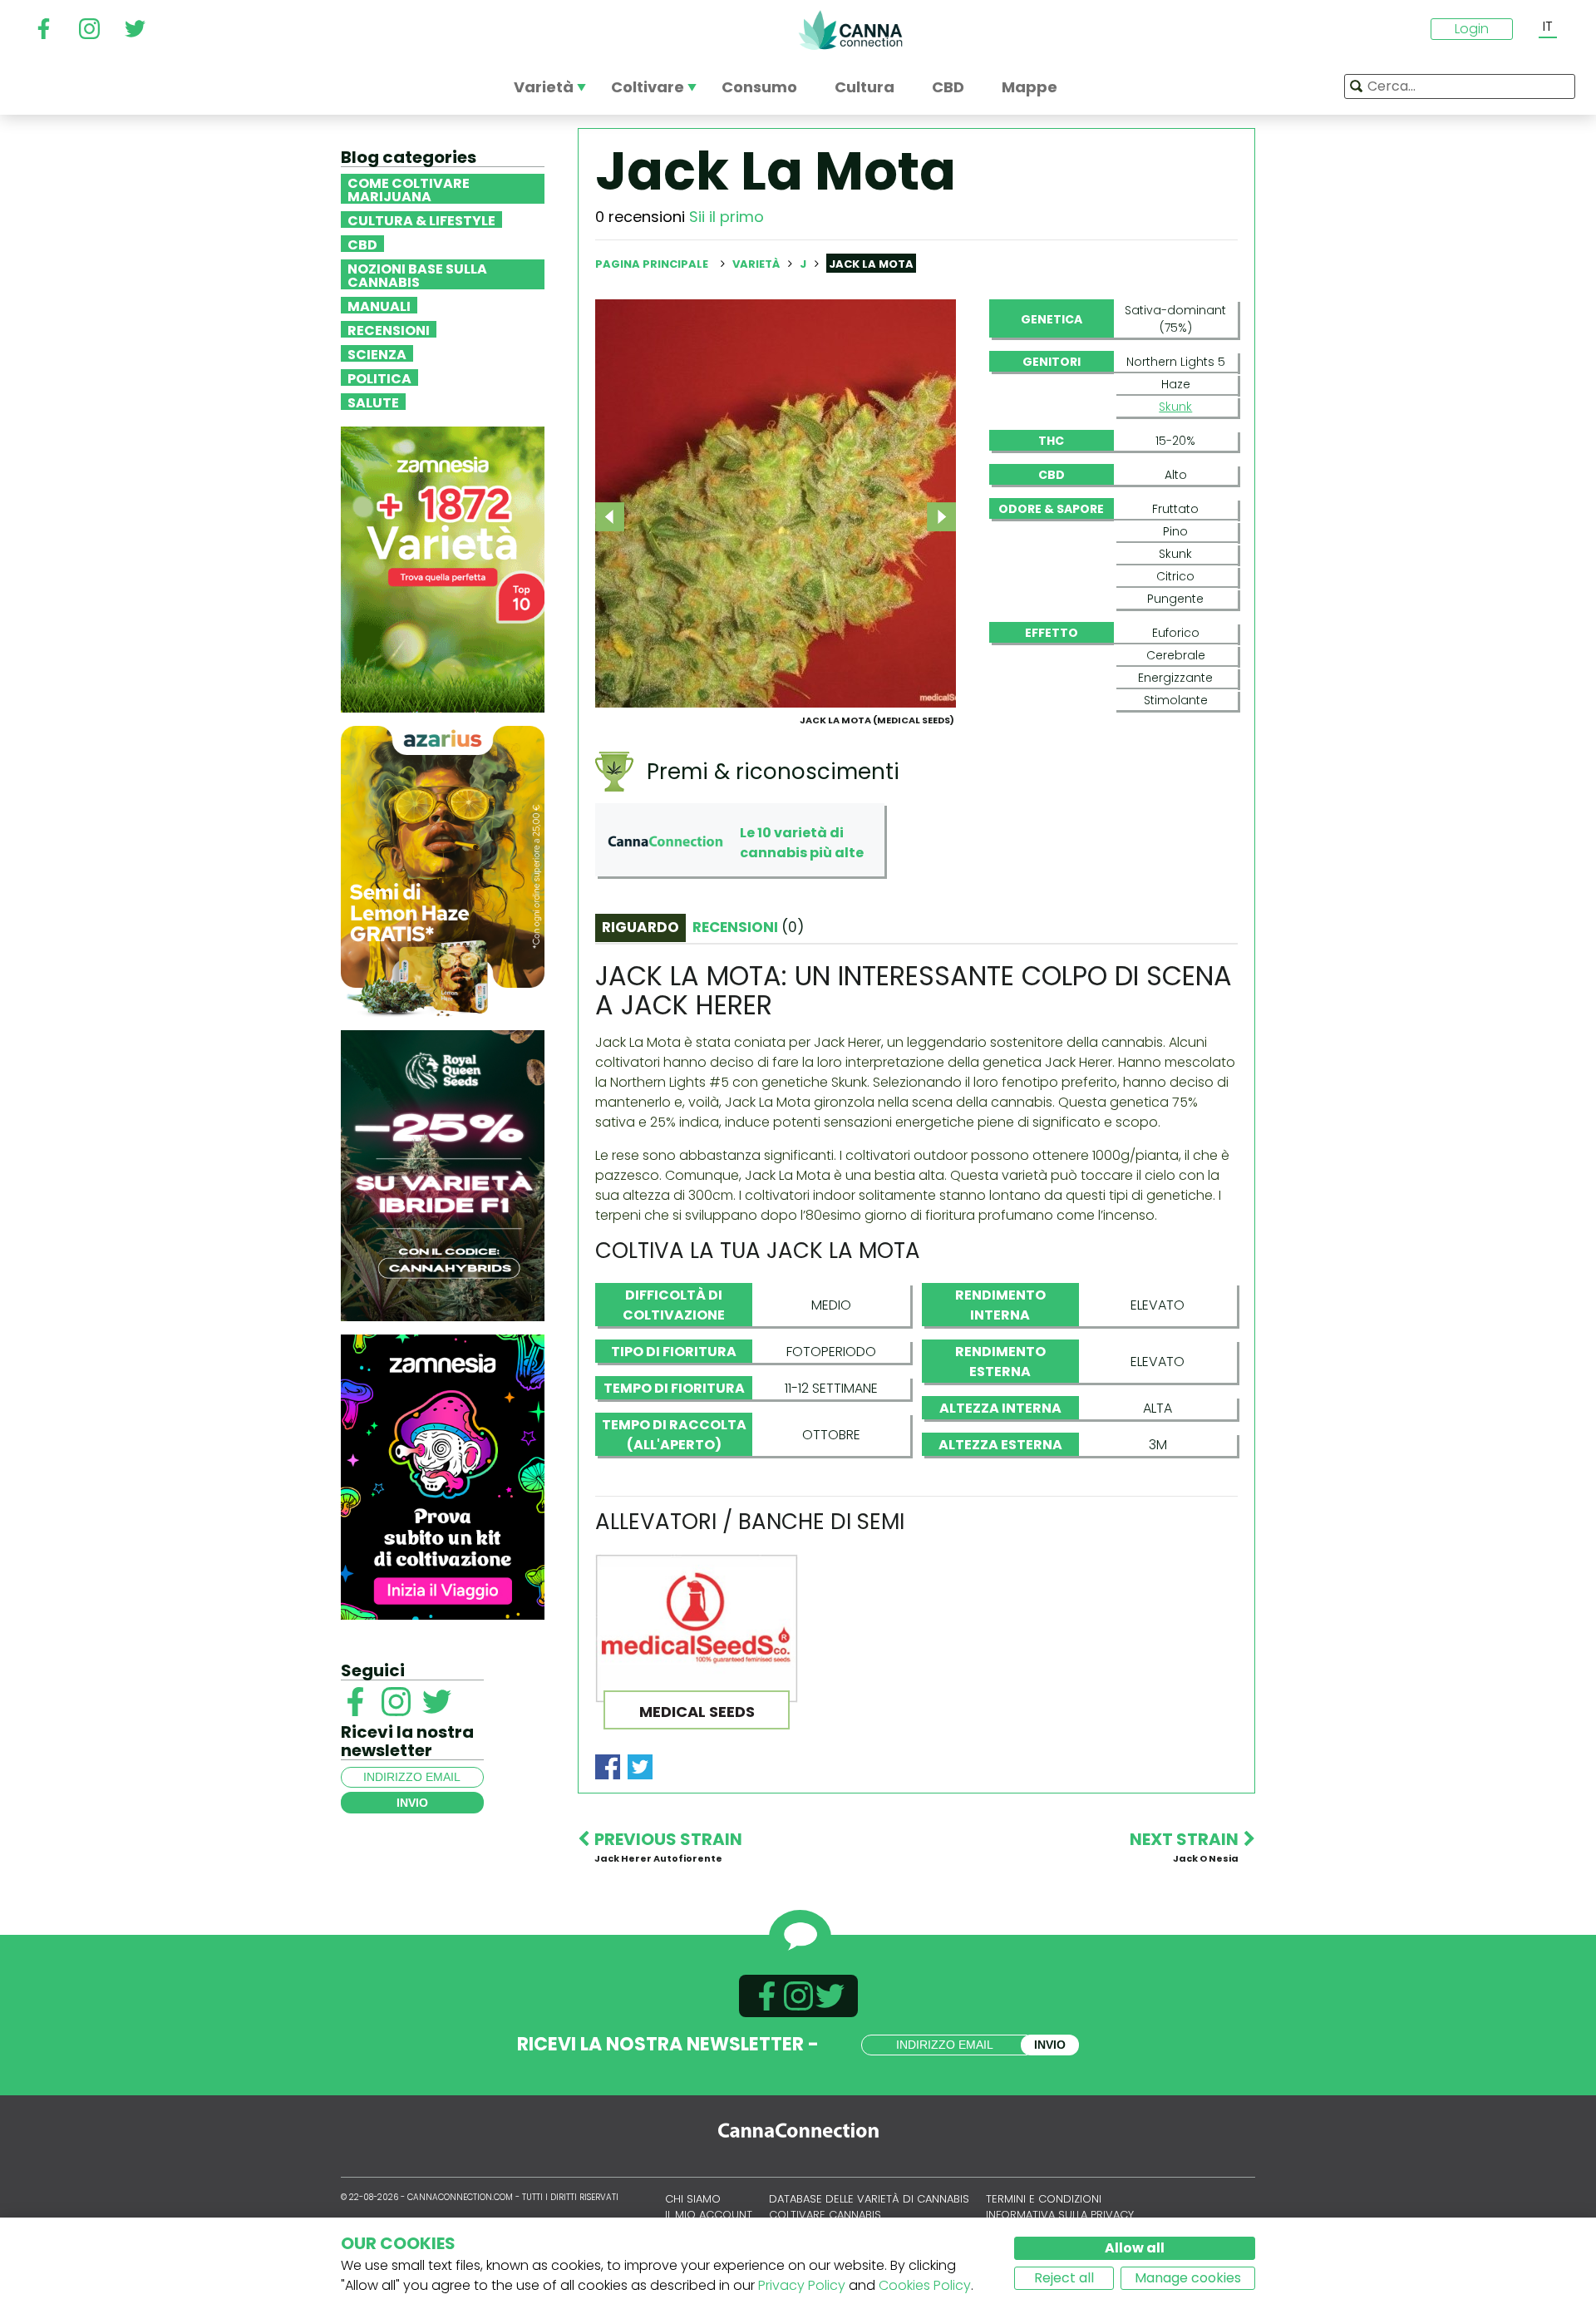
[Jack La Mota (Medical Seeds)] (776, 503)
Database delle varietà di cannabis (869, 2199)
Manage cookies (1188, 2278)
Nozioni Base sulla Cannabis (417, 274)
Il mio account (709, 2215)
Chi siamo (693, 2199)
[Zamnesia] (443, 568)
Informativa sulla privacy (1060, 2215)
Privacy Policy (802, 2285)
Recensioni (389, 329)
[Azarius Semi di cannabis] (443, 870)
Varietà (757, 264)
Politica (379, 377)
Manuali (379, 305)
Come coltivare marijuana (409, 189)
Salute (373, 402)
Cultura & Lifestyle (421, 220)
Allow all (1135, 2248)
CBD (362, 244)
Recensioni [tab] (748, 927)
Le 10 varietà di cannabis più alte (802, 843)
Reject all (1064, 2278)
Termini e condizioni (1044, 2199)
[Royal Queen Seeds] (443, 1174)
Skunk (1175, 407)
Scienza (377, 353)
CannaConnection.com (850, 30)
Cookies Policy (925, 2285)
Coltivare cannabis (825, 2215)
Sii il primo (727, 217)
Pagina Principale (652, 264)
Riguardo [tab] (640, 927)
